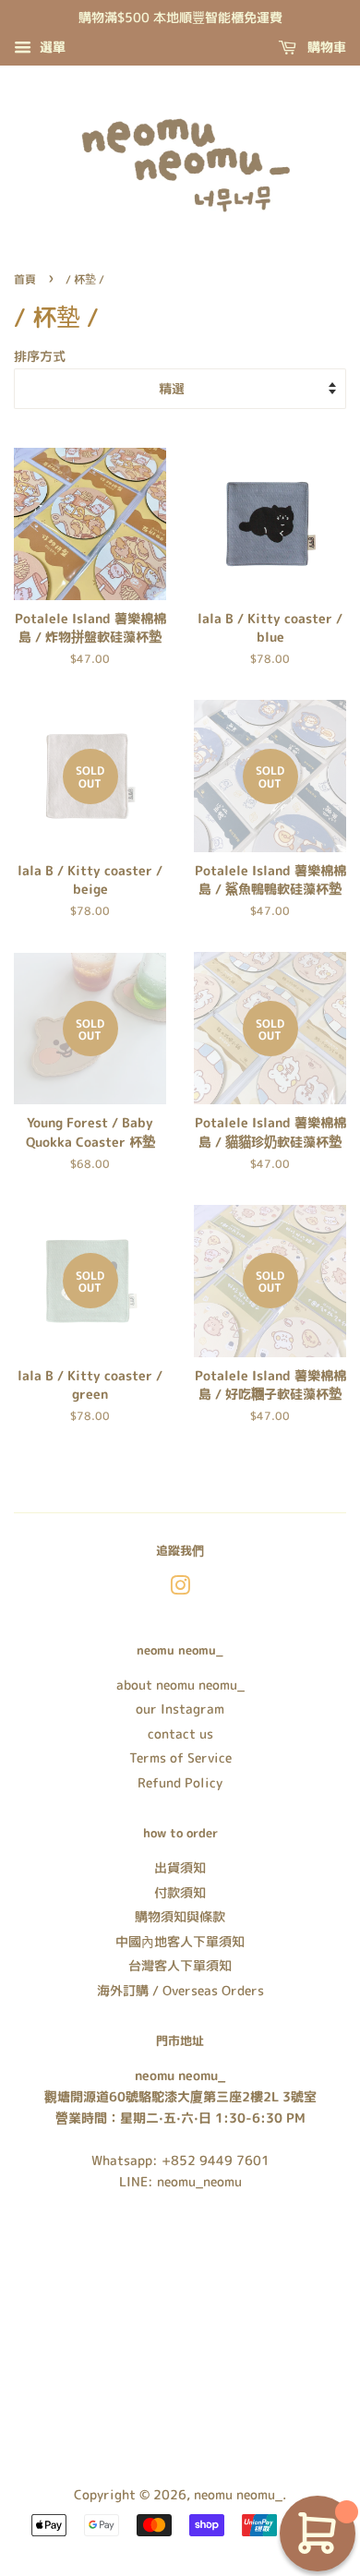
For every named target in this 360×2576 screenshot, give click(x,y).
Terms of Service (180, 1757)
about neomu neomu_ (180, 1685)
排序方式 (40, 356)
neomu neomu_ (238, 2494)
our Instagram (180, 1709)
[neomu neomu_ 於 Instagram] (180, 1589)
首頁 (25, 279)
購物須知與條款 (180, 1916)
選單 (51, 47)
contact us (180, 1733)
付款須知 (180, 1892)
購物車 (325, 47)
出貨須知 (180, 1867)
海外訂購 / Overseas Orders (180, 1990)
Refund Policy (180, 1782)
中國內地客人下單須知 (180, 1941)
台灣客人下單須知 (180, 1965)
